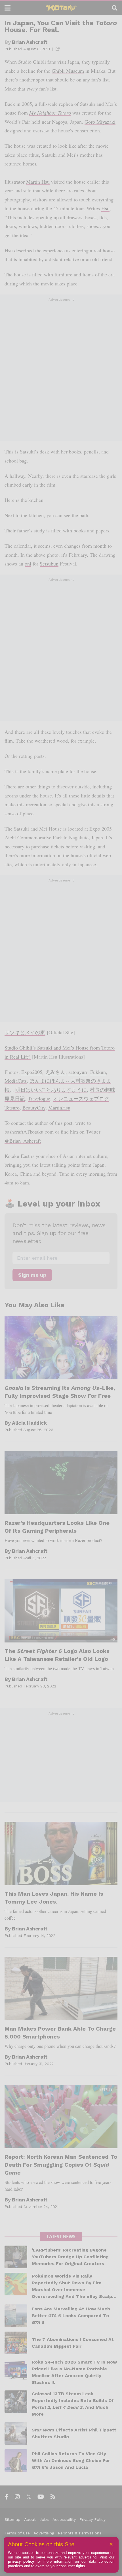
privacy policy (21, 2561)
